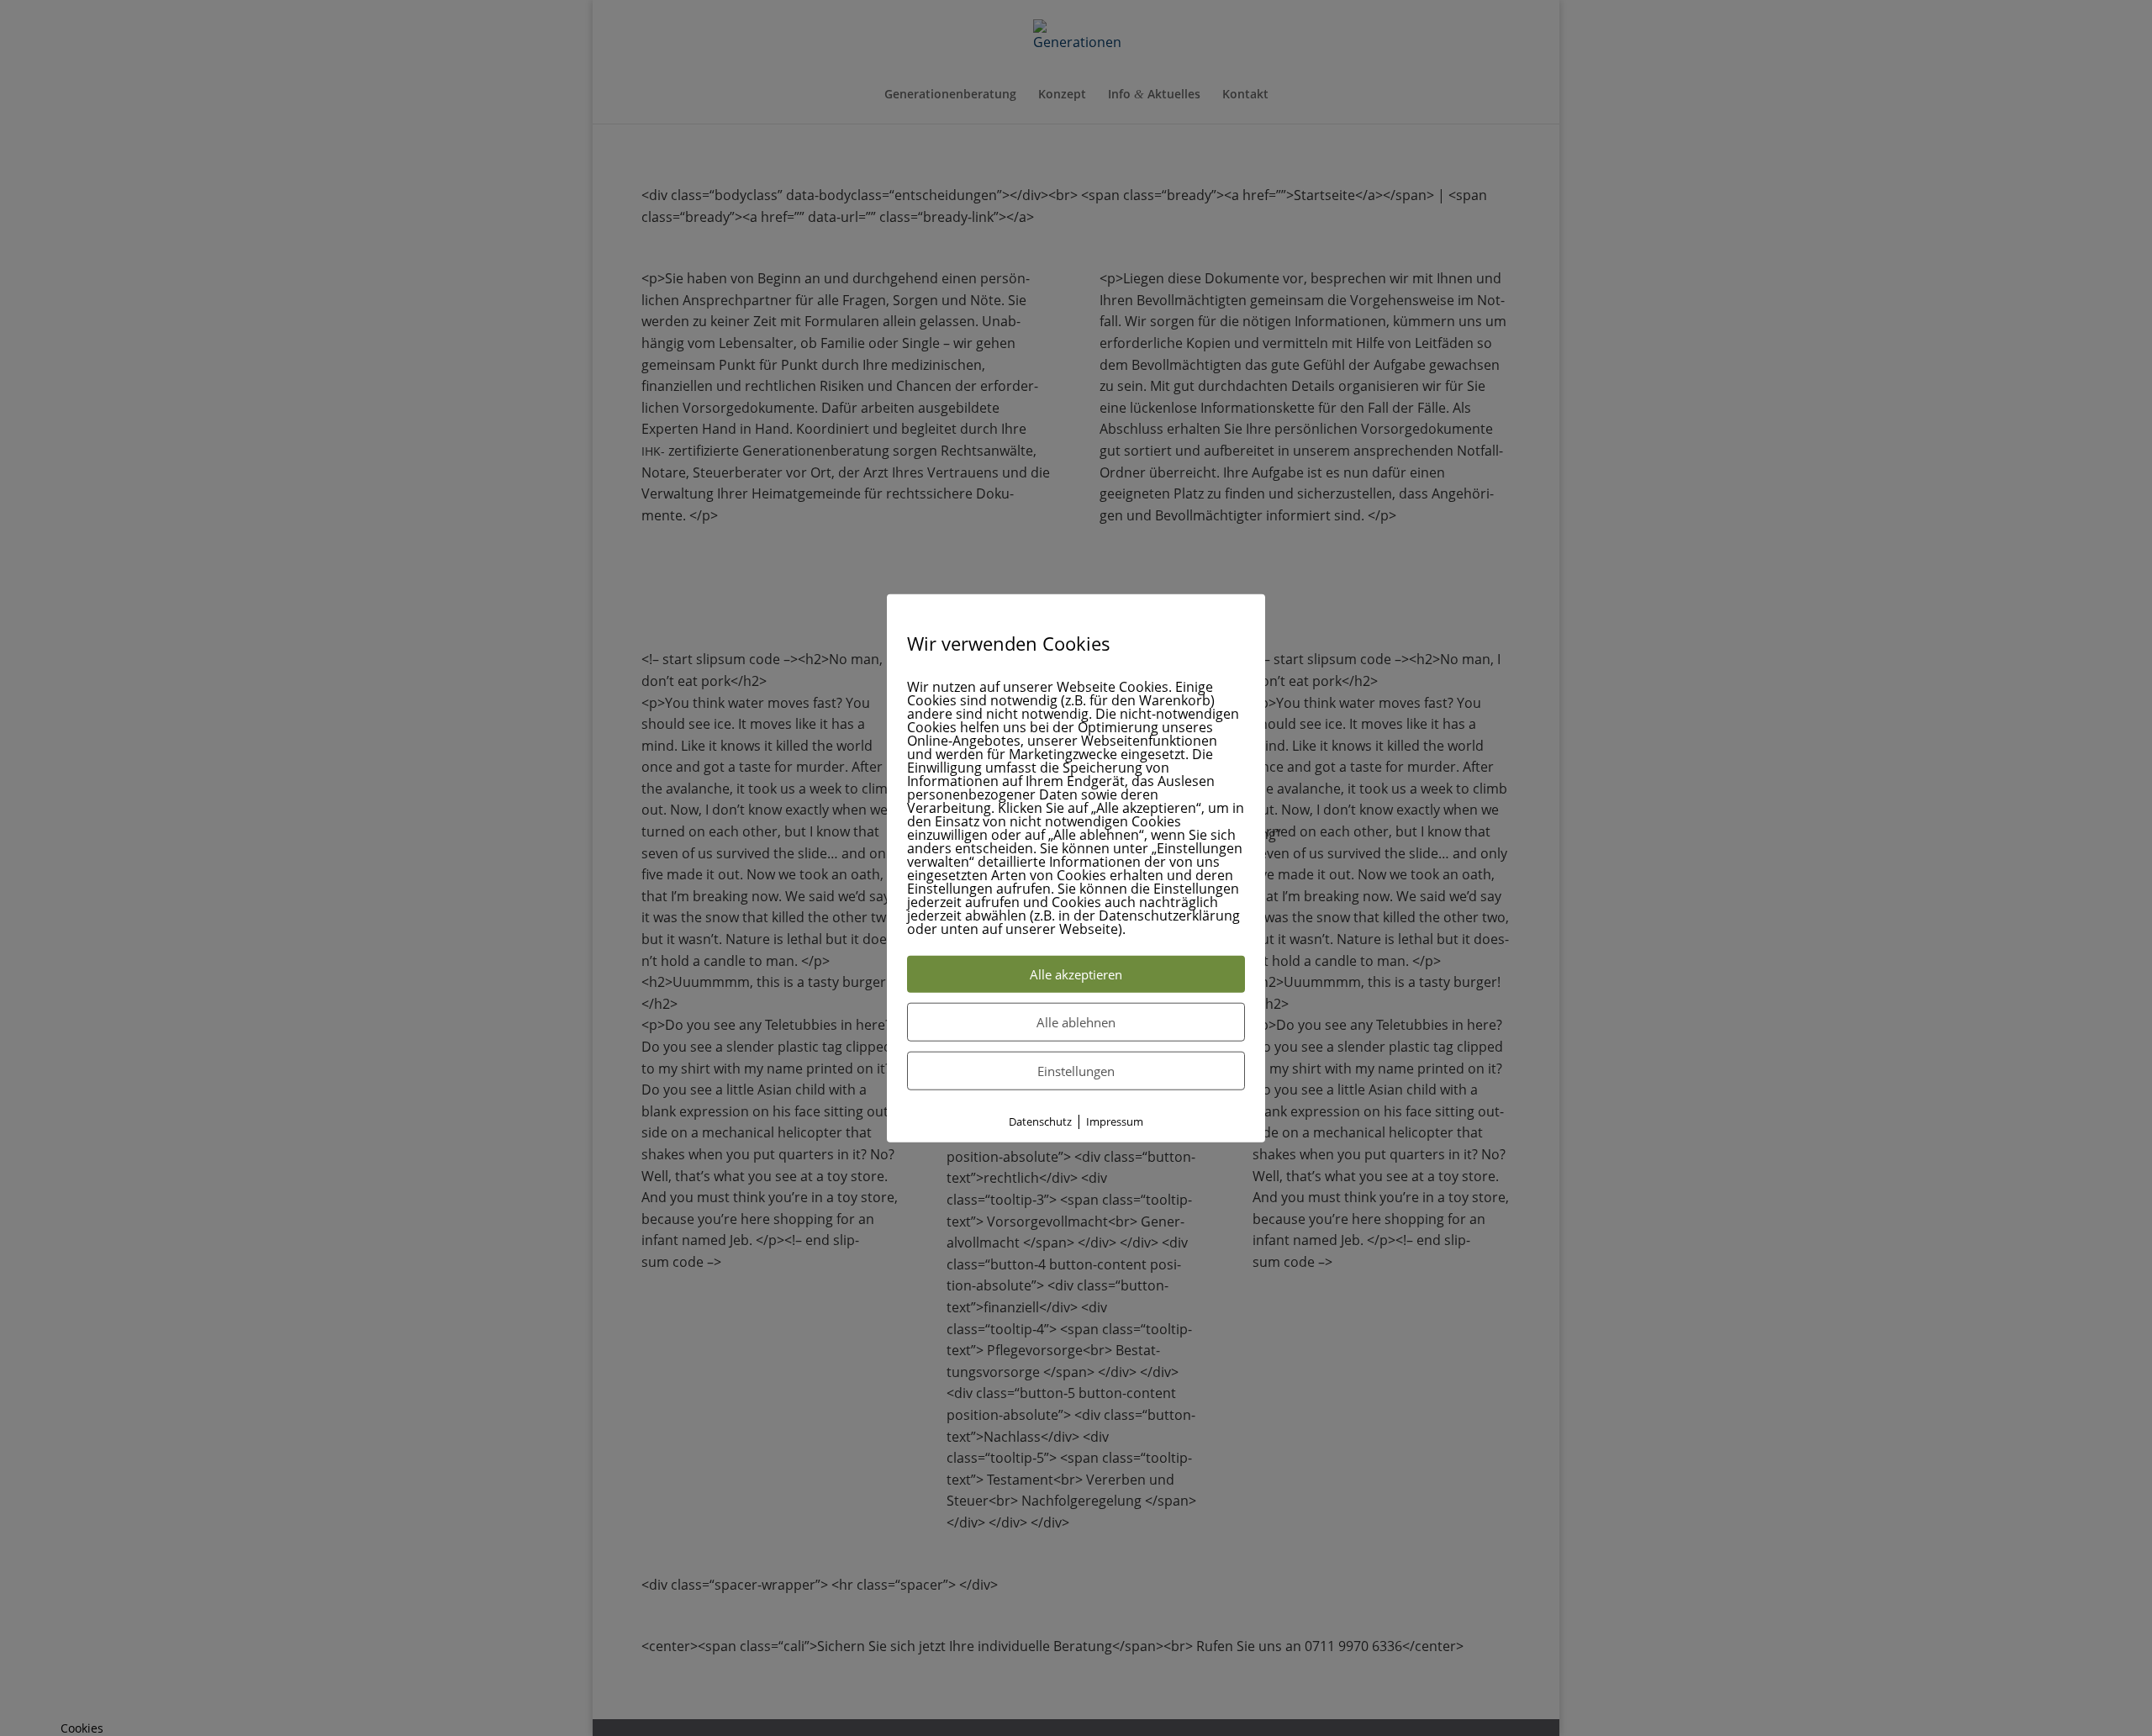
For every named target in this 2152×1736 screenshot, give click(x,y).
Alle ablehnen (1076, 1021)
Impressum (1115, 1121)
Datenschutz (1040, 1121)
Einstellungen (1076, 1070)
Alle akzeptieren (1076, 974)
